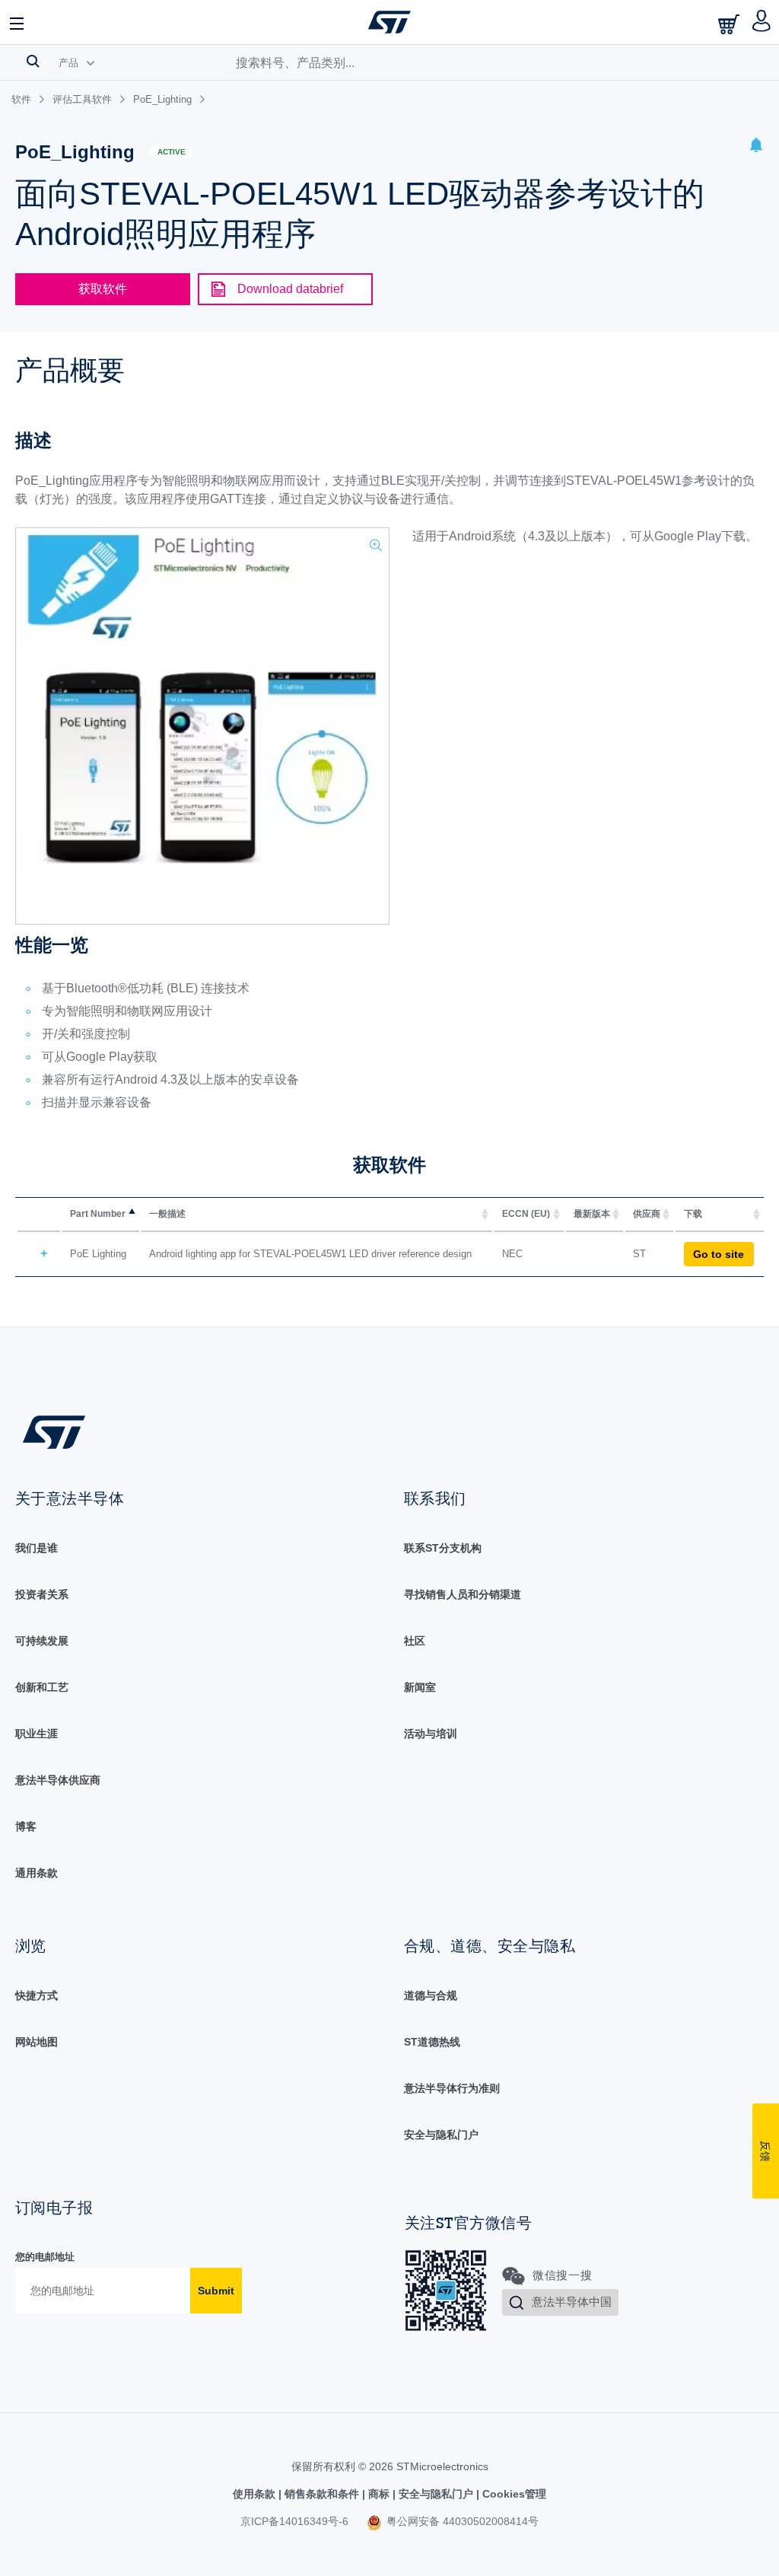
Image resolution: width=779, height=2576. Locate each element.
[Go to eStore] (730, 24)
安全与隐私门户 (441, 2135)
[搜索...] (33, 61)
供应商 (647, 1214)
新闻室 (420, 1687)
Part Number (98, 1214)
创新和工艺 (42, 1687)
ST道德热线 (432, 2042)
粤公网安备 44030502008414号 (461, 2521)
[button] (17, 22)
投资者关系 (42, 1594)
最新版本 (592, 1214)
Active (172, 152)
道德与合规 (431, 1995)
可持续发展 (42, 1641)
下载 (693, 1214)
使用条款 (256, 2494)
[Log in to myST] (762, 22)
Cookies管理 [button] (513, 2494)
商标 (379, 2494)
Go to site (719, 1254)
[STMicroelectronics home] (389, 22)
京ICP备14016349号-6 (294, 2521)
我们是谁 (37, 1548)
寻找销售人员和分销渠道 (463, 1594)
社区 (415, 1641)
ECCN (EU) (526, 1214)
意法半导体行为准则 (452, 2088)
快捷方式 (37, 1995)
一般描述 (167, 1214)
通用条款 (37, 1873)
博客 (26, 1826)
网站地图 (37, 2042)
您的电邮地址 (45, 2257)
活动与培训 (431, 1734)
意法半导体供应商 (58, 1780)
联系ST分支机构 (443, 1548)
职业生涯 (37, 1734)
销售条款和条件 (322, 2494)
